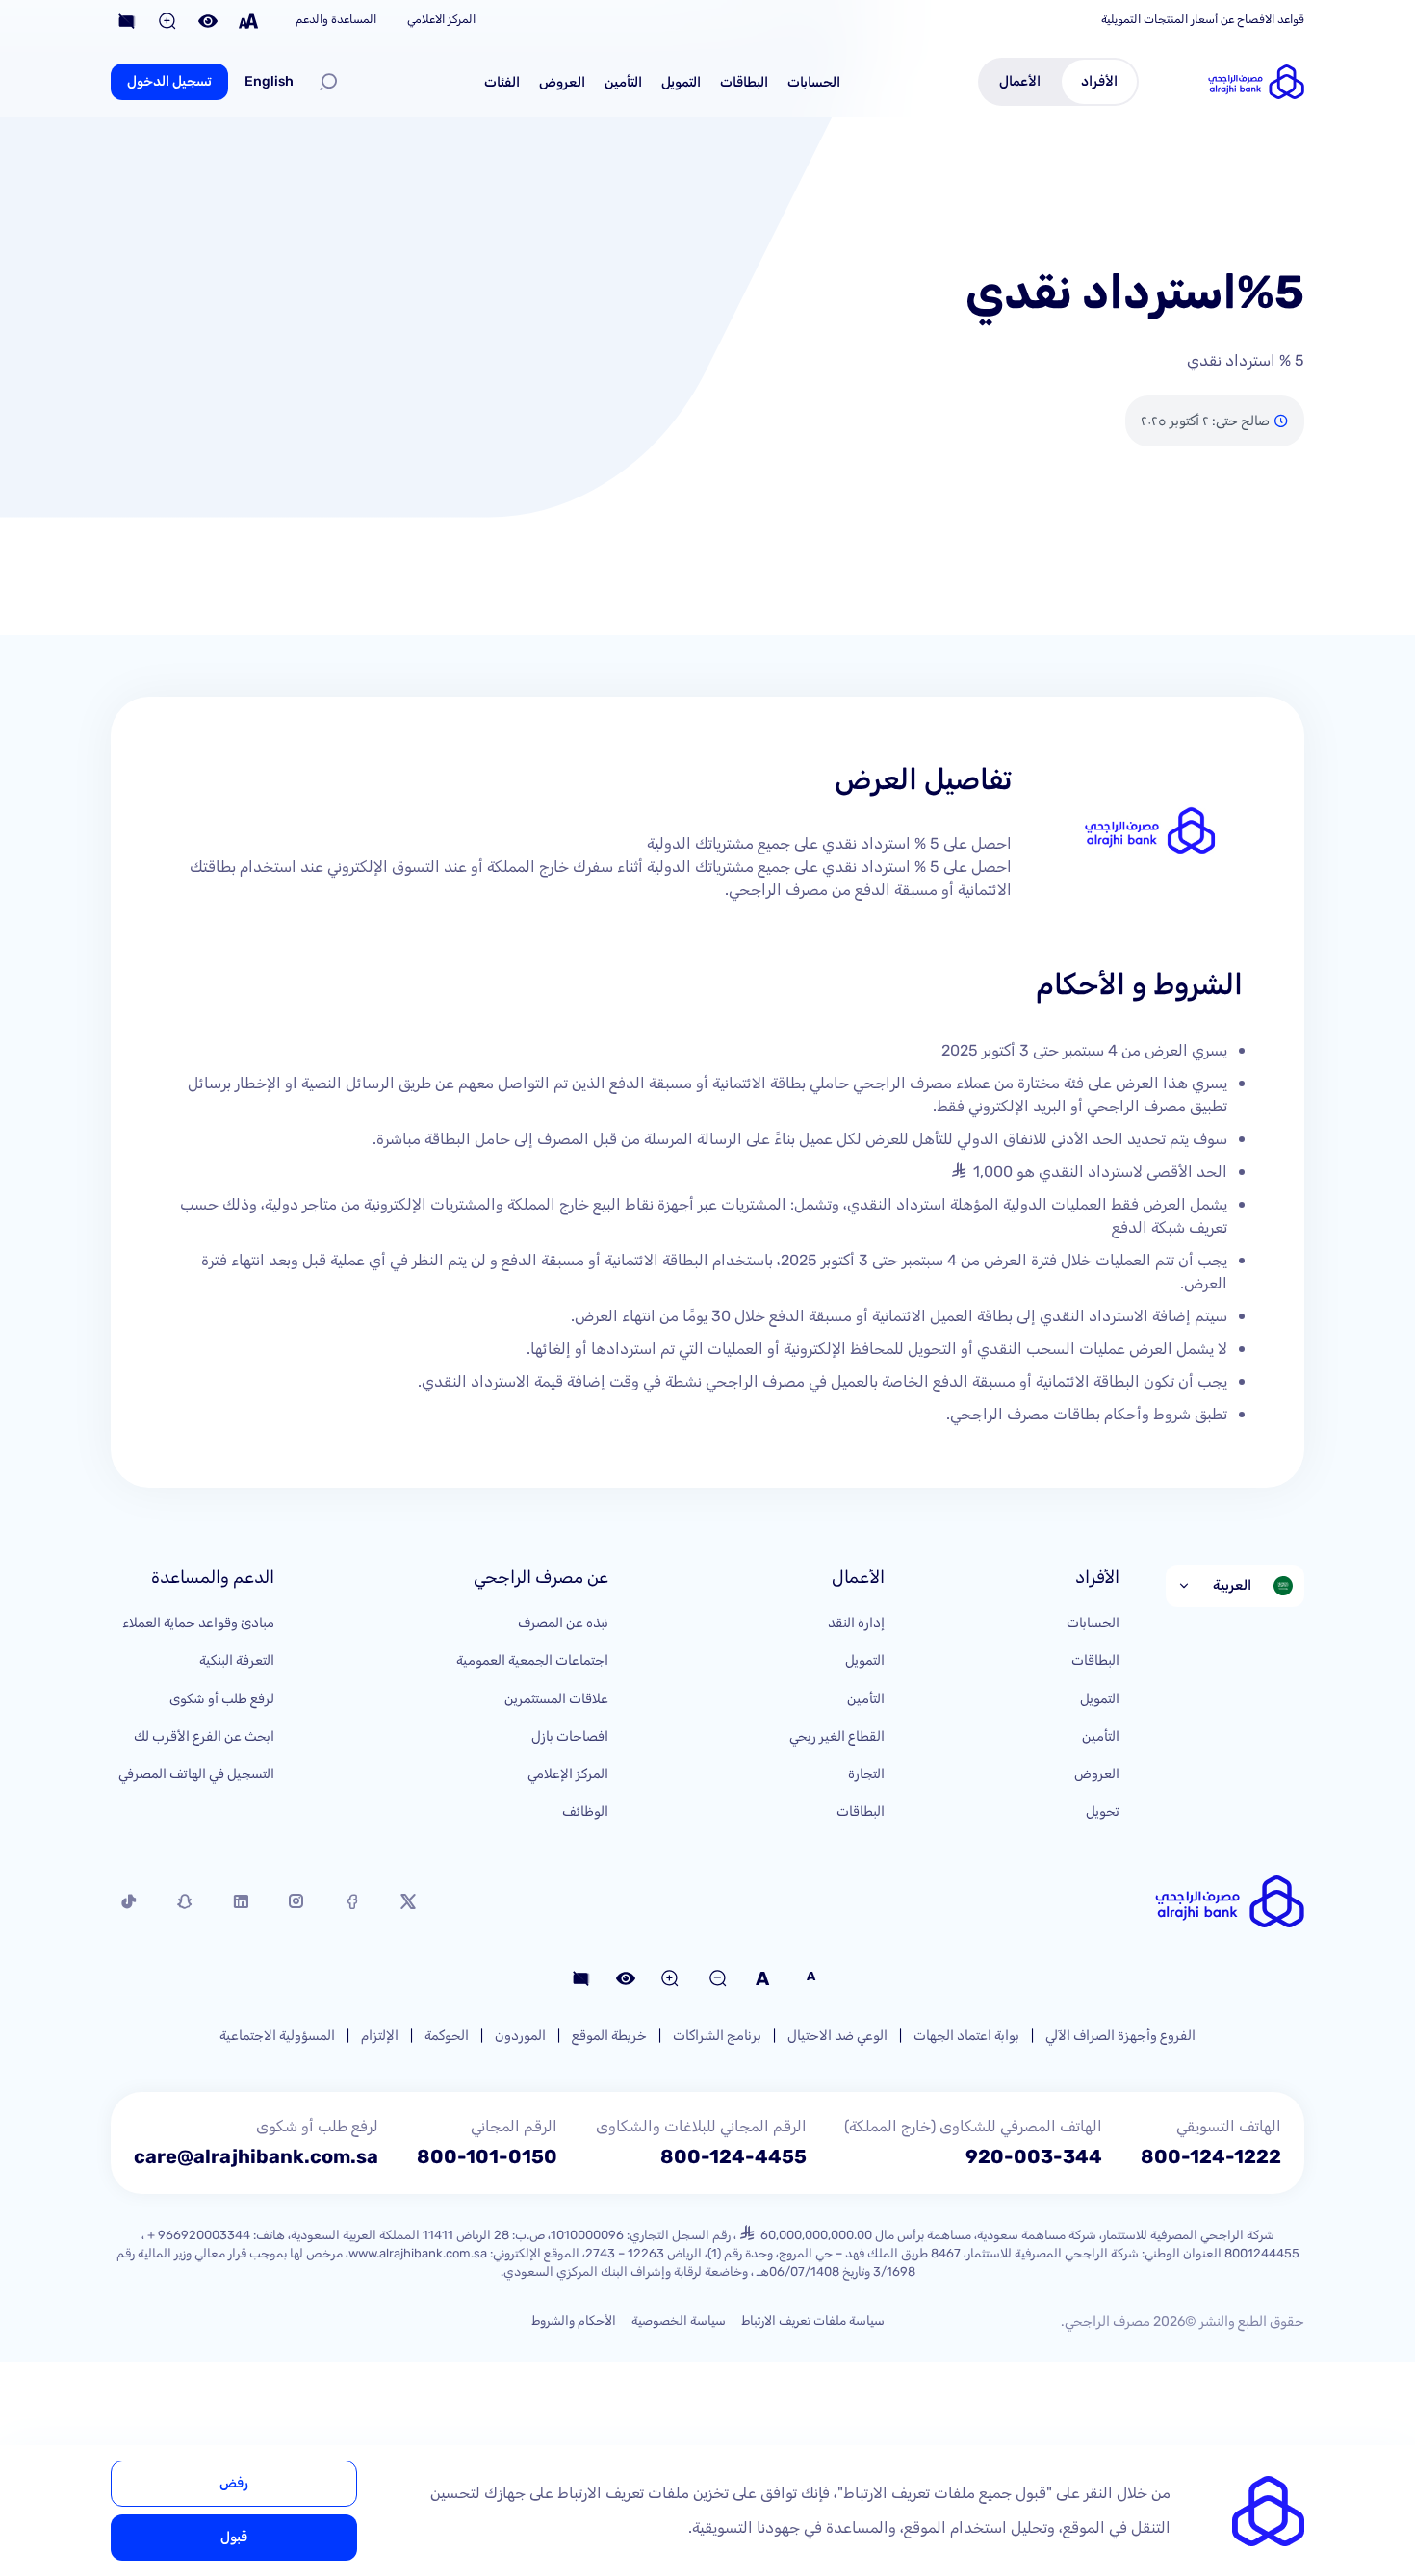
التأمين (623, 82)
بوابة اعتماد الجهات (966, 2036)
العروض (562, 82)
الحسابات (814, 82)
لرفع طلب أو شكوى (222, 1699)
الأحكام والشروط (574, 2321)
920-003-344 (1034, 2156)
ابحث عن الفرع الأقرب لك (204, 1736)
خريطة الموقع (609, 2036)
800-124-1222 (1211, 2156)
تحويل (1103, 1811)
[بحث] (328, 82)
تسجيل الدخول (169, 81)
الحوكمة (447, 2036)
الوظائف (585, 1811)
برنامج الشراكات (717, 2036)
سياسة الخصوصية (679, 2321)
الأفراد (1099, 81)
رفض (234, 2483)
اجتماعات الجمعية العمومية (532, 1660)
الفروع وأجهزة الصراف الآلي (1120, 2036)
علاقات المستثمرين (556, 1699)
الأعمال (1020, 81)
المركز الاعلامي (441, 19)
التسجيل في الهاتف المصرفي (196, 1774)
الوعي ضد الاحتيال (837, 2036)
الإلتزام (380, 2036)
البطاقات (744, 82)
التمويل (681, 82)
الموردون (520, 2036)
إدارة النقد (856, 1623)
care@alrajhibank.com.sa (256, 2156)
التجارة (866, 1774)
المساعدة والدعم (336, 19)
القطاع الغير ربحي (837, 1736)
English (269, 81)
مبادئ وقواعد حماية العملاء (198, 1623)
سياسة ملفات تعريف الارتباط (813, 2321)
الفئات (502, 82)
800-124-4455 (733, 2156)
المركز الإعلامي (568, 1774)
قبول (234, 2537)
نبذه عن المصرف (563, 1623)
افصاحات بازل (570, 1736)
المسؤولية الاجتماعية (277, 2036)
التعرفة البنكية (237, 1660)
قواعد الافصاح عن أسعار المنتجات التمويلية (1203, 19)
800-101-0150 (487, 2156)
